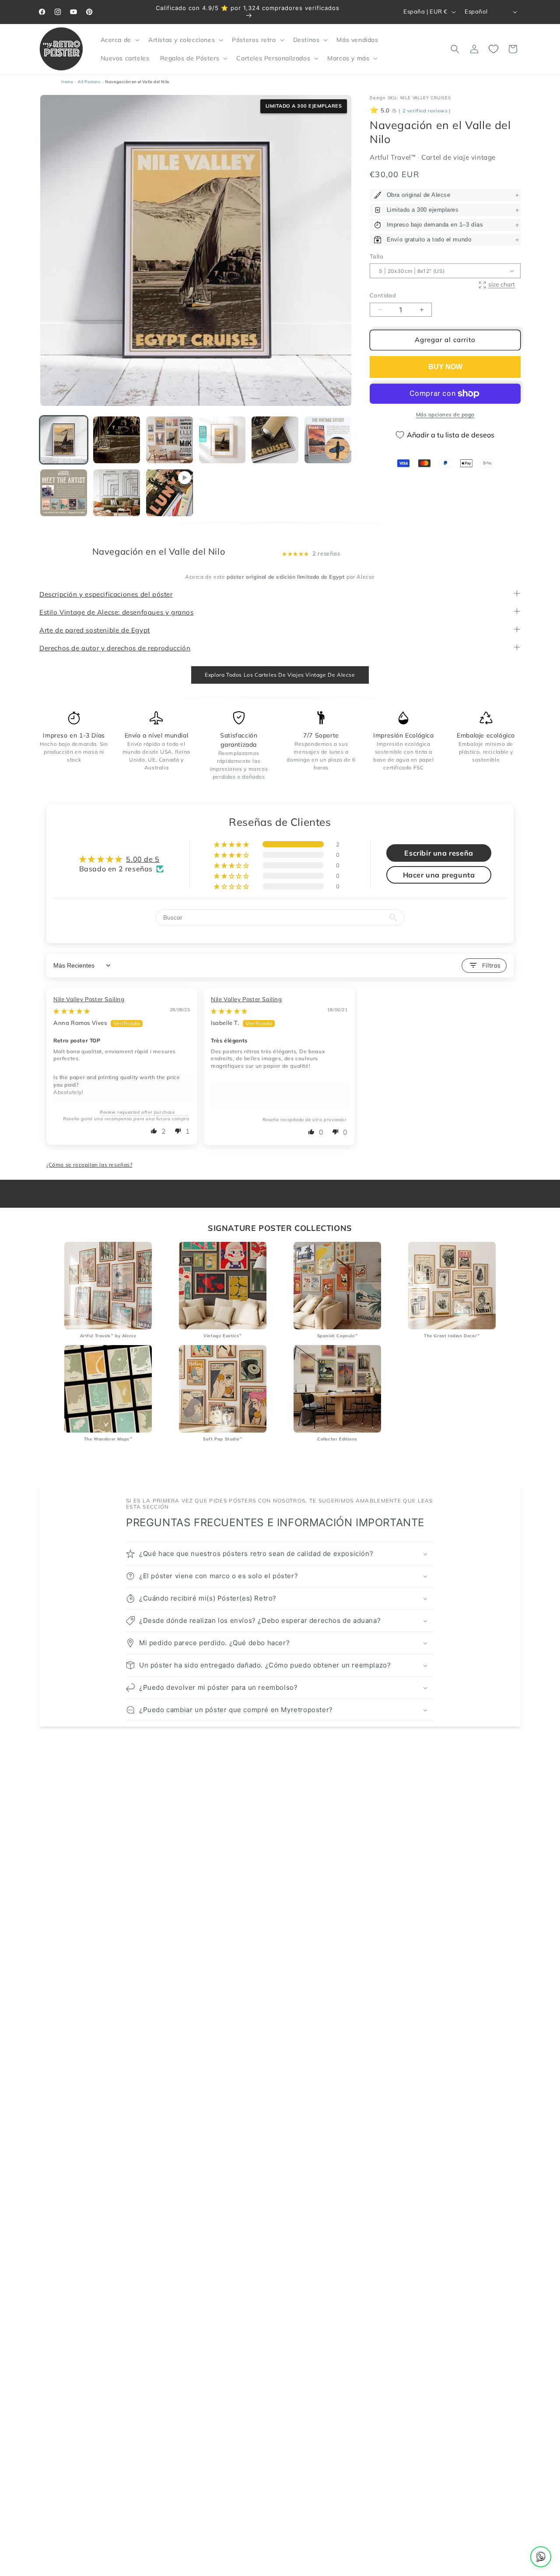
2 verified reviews (425, 111)
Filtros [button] (492, 965)
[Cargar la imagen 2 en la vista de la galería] (117, 440)
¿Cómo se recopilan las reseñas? (89, 1165)
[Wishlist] (493, 49)
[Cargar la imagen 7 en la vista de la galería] (64, 493)
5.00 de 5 (143, 859)
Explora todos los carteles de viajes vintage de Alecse (280, 675)
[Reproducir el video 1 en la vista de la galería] (170, 493)
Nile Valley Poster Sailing (89, 1000)
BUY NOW (445, 367)
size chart (502, 284)
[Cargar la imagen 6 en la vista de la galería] (328, 440)
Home (67, 82)
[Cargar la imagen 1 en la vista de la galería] (64, 440)
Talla (376, 256)
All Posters (89, 82)
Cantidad (383, 295)
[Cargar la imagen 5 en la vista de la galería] (275, 440)
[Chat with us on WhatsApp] (541, 2557)
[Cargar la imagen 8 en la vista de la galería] (117, 493)
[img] (72, 1011)
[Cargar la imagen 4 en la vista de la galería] (222, 440)
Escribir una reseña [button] (439, 853)
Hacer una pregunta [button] (439, 875)
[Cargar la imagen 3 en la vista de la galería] (170, 440)
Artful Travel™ (394, 157)
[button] (119, 40)
